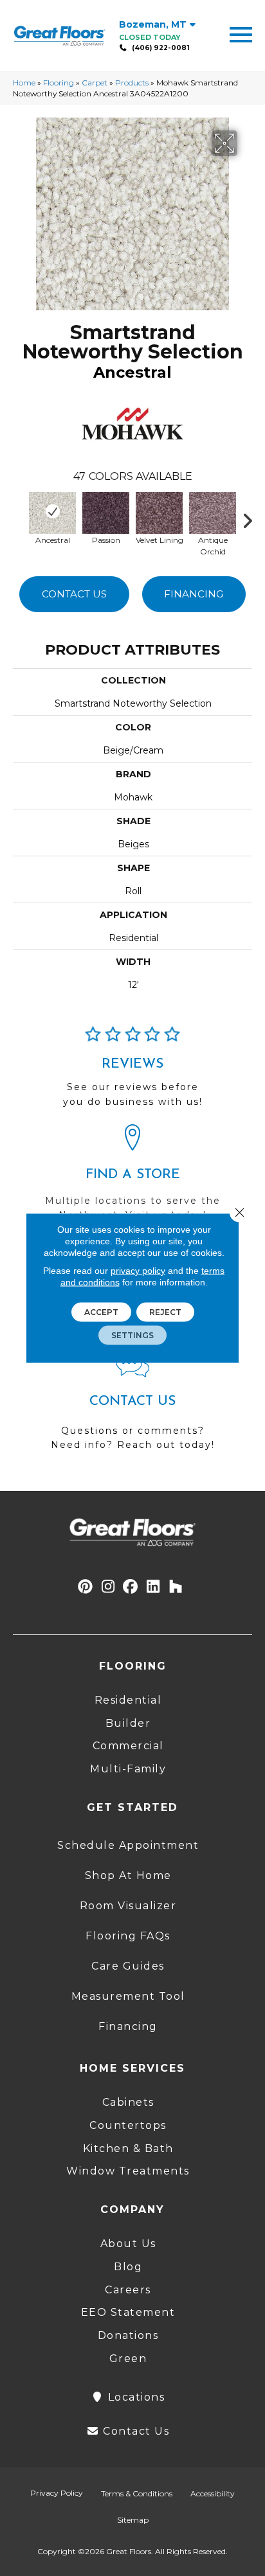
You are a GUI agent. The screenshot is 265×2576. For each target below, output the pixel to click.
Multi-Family (128, 1769)
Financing (194, 594)
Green (128, 2359)
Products (132, 83)
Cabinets (128, 2102)
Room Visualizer (128, 1906)
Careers (128, 2290)
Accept (101, 1312)
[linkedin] (153, 1587)
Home (24, 83)
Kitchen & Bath (128, 2148)
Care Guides (128, 1966)
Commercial (128, 1746)
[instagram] (108, 1587)
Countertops (128, 2125)
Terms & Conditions (137, 2493)
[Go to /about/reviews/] (132, 1072)
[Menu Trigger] (241, 34)
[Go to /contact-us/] (132, 1407)
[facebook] (131, 1587)
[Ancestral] (52, 511)
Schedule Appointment (128, 1845)
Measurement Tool (128, 1996)
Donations (128, 2335)
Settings (132, 1335)
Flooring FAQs (128, 1936)
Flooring (59, 83)
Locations (134, 2397)
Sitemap (133, 2520)
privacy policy (138, 1271)
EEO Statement (128, 2312)
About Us (128, 2244)
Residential (128, 1700)
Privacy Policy (57, 2493)
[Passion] (106, 511)
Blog (128, 2267)
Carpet (95, 83)
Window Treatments (128, 2171)
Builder (128, 1723)
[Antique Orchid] (213, 511)
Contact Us (74, 594)
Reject (165, 1312)
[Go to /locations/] (132, 1178)
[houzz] (176, 1587)
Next (252, 518)
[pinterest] (86, 1587)
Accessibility (213, 2493)
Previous (19, 518)
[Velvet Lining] (159, 511)
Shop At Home (128, 1875)
